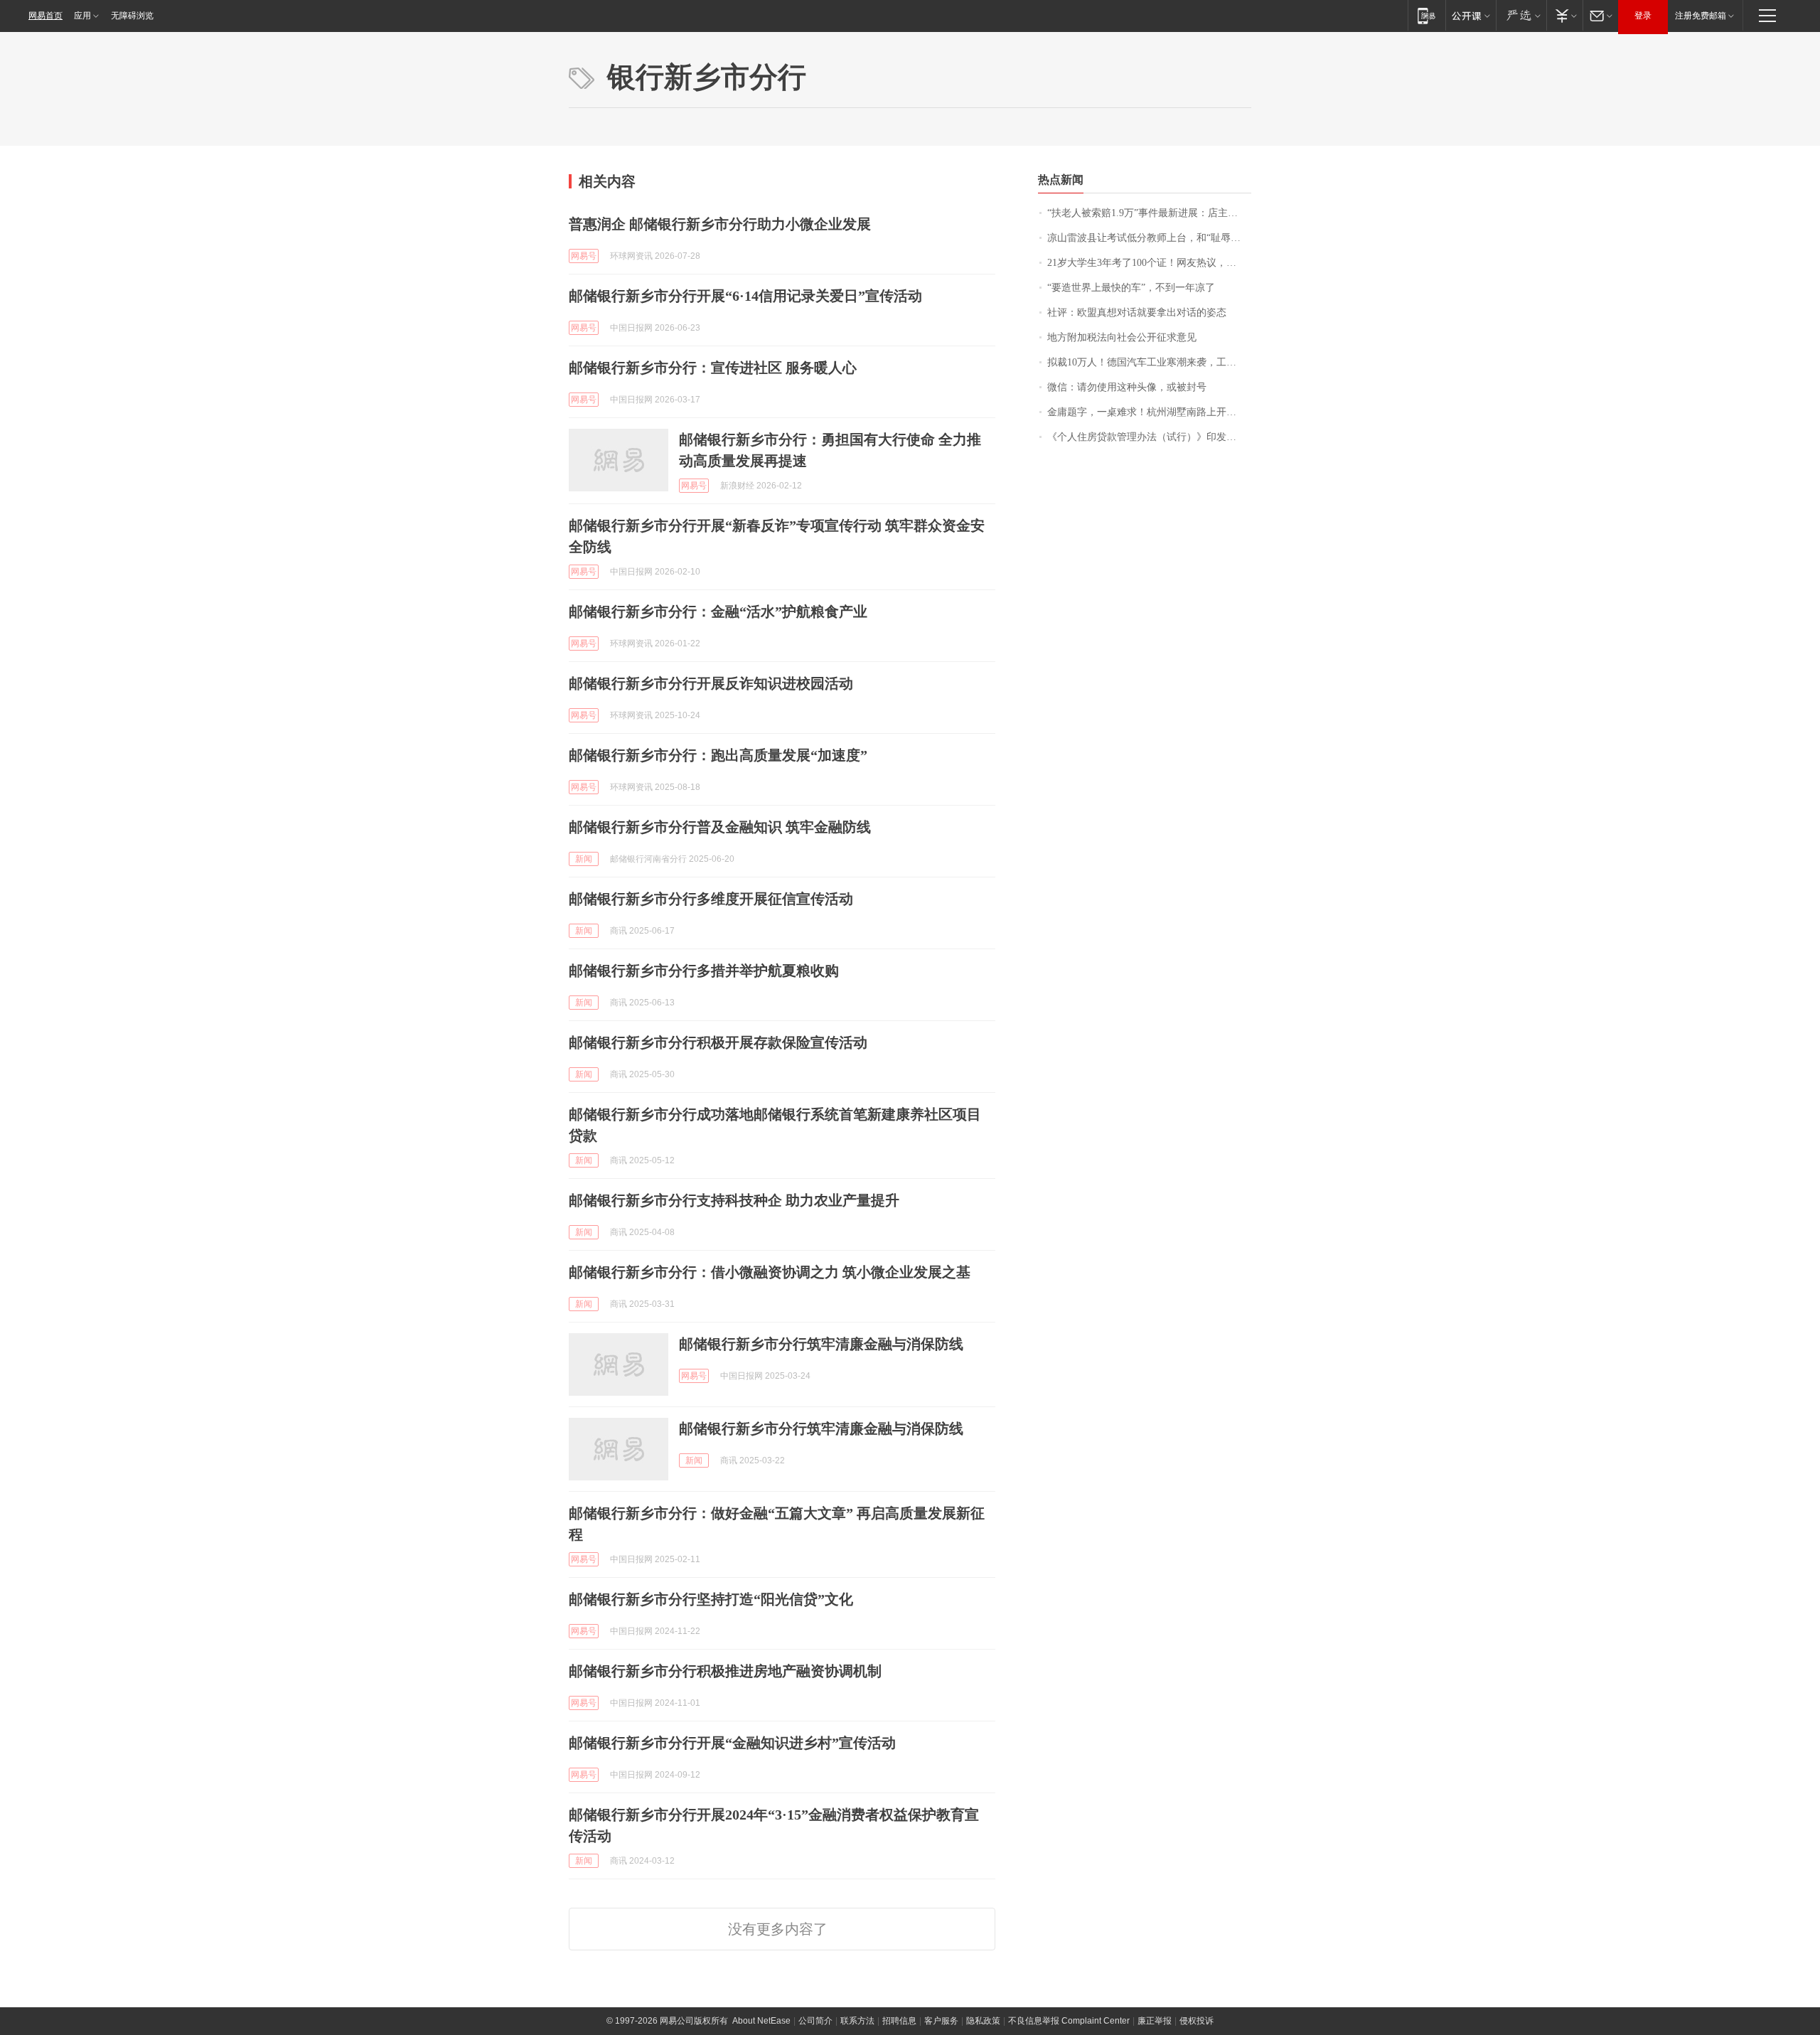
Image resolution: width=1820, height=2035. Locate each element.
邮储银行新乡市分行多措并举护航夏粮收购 (704, 971)
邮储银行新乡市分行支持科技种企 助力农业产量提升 (734, 1200)
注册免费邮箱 (1701, 16)
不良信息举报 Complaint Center (1069, 2021)
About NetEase (761, 2021)
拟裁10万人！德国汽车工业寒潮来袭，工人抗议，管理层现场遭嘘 (1149, 362)
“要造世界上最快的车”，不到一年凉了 (1131, 288)
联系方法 (857, 2021)
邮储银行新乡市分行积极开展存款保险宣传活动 (718, 1042)
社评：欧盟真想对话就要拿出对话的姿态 (1137, 313)
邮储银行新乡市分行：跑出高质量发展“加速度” (718, 755)
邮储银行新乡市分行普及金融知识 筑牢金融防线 (720, 827)
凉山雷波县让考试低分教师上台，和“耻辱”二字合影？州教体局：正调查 (1149, 238)
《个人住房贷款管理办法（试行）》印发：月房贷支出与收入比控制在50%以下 (1149, 437)
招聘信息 (899, 2021)
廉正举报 (1155, 2021)
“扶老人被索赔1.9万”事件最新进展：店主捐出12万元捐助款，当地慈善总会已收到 (1149, 213)
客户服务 (941, 2021)
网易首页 (45, 16)
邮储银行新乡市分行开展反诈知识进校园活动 (711, 683)
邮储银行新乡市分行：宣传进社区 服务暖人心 (713, 368)
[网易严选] (1521, 15)
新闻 (584, 859)
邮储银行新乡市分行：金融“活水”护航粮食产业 (718, 611)
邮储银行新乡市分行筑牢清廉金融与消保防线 (821, 1344)
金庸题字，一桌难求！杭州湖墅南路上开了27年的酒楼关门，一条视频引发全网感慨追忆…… (1149, 412)
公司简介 (815, 2021)
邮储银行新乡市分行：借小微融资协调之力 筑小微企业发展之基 (770, 1272)
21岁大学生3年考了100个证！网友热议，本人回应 (1149, 263)
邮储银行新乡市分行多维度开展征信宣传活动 (711, 899)
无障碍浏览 (132, 16)
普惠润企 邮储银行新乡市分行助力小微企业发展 (720, 224)
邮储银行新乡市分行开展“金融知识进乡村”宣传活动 (732, 1743)
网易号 (584, 256)
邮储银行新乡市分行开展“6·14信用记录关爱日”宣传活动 (745, 296)
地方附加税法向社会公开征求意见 (1122, 337)
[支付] (1564, 15)
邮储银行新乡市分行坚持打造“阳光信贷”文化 (711, 1599)
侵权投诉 (1197, 2021)
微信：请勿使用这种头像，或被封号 (1127, 387)
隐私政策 (983, 2021)
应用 (82, 16)
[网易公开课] (1471, 15)
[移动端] (1426, 15)
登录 (1643, 16)
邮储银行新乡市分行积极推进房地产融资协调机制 (725, 1671)
